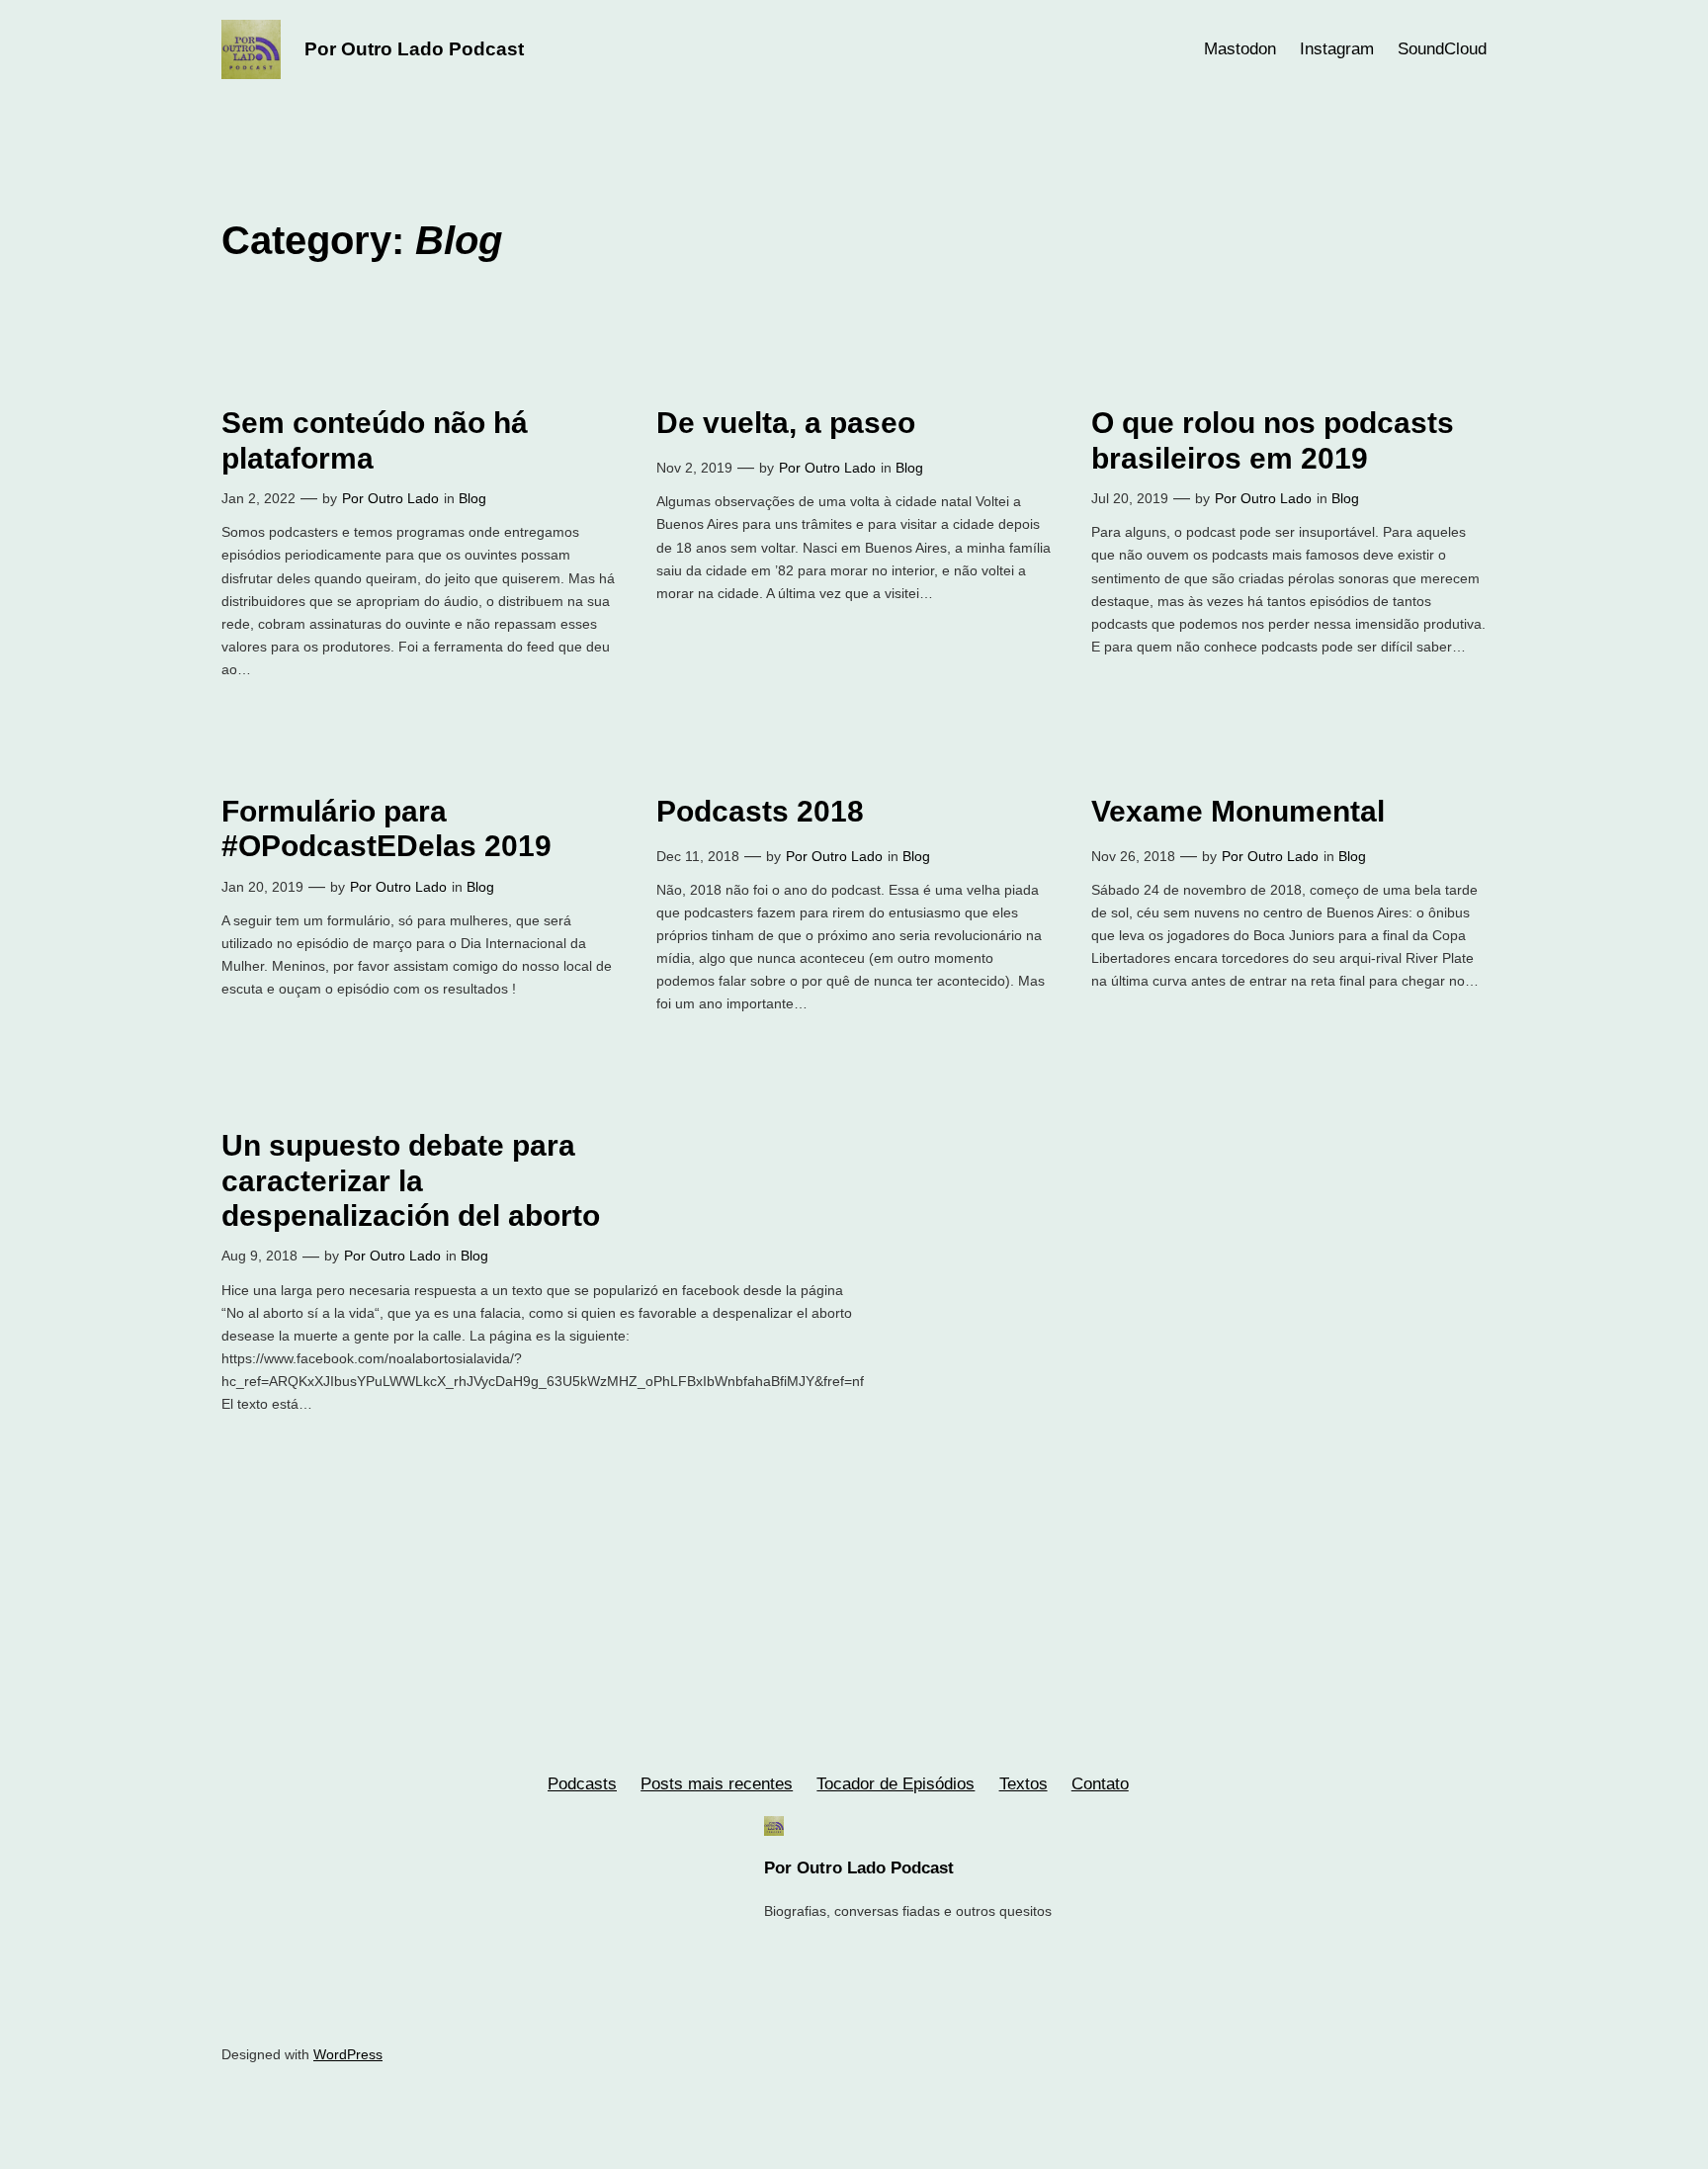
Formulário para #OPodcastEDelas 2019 (386, 829)
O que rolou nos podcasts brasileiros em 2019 (1273, 440)
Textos (1024, 1784)
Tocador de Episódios (896, 1784)
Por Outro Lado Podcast (414, 49)
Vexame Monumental (1238, 811)
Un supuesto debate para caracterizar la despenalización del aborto (411, 1180)
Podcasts (582, 1784)
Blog (472, 498)
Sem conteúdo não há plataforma (375, 440)
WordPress (348, 2054)
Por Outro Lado (390, 498)
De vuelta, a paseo (786, 423)
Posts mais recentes (717, 1784)
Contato (1100, 1784)
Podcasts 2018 (760, 811)
